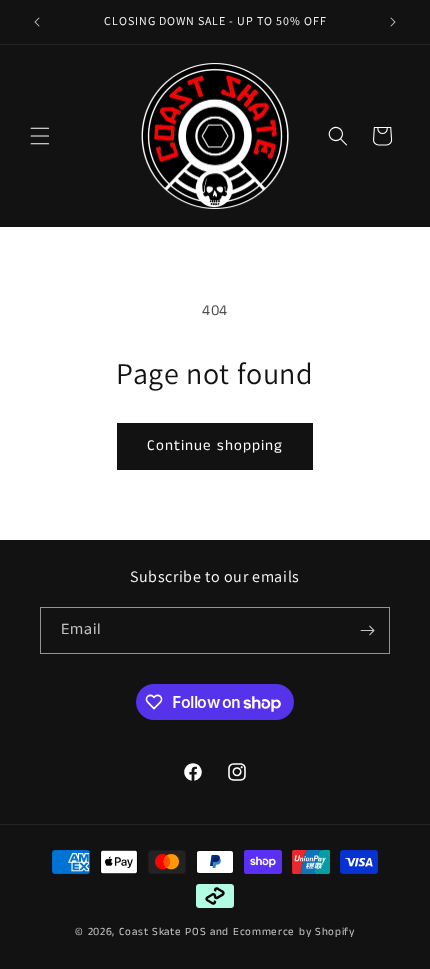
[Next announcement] (393, 22)
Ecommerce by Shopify (294, 932)
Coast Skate (150, 932)
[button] (40, 136)
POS (195, 932)
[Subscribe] (367, 630)
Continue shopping (215, 445)
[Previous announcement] (37, 22)
